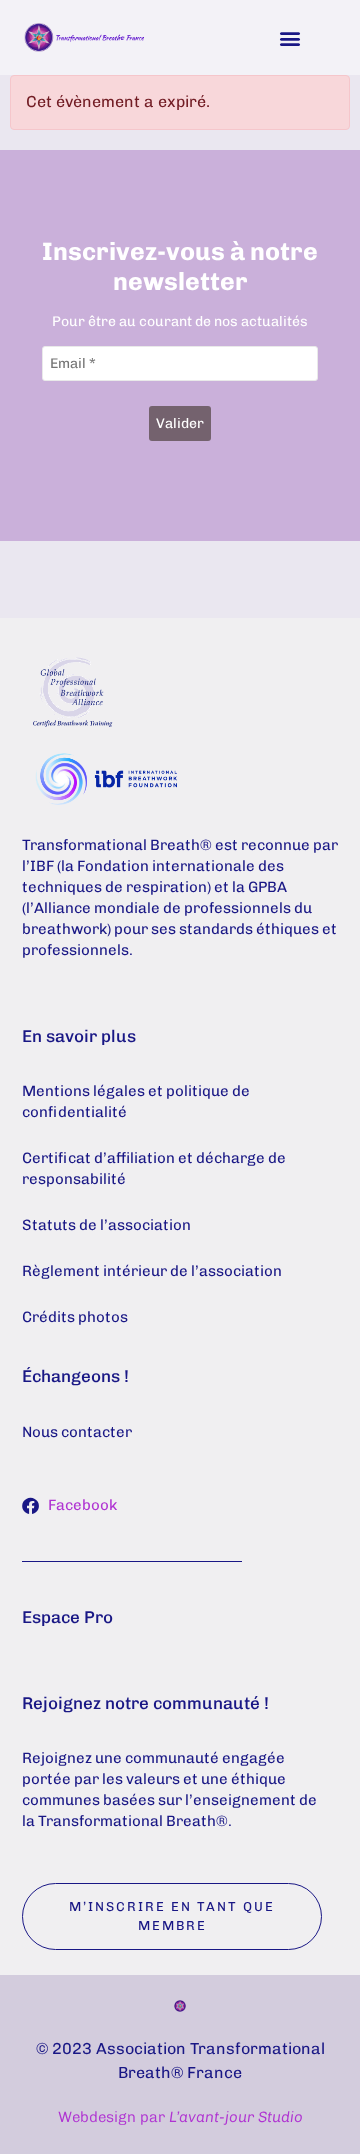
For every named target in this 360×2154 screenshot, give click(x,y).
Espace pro (67, 1617)
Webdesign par (180, 2117)
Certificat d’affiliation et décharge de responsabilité (154, 1168)
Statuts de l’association (106, 1225)
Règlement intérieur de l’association (152, 1271)
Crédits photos (75, 1317)
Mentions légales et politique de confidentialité (136, 1101)
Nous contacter (77, 1432)
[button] (290, 37)
